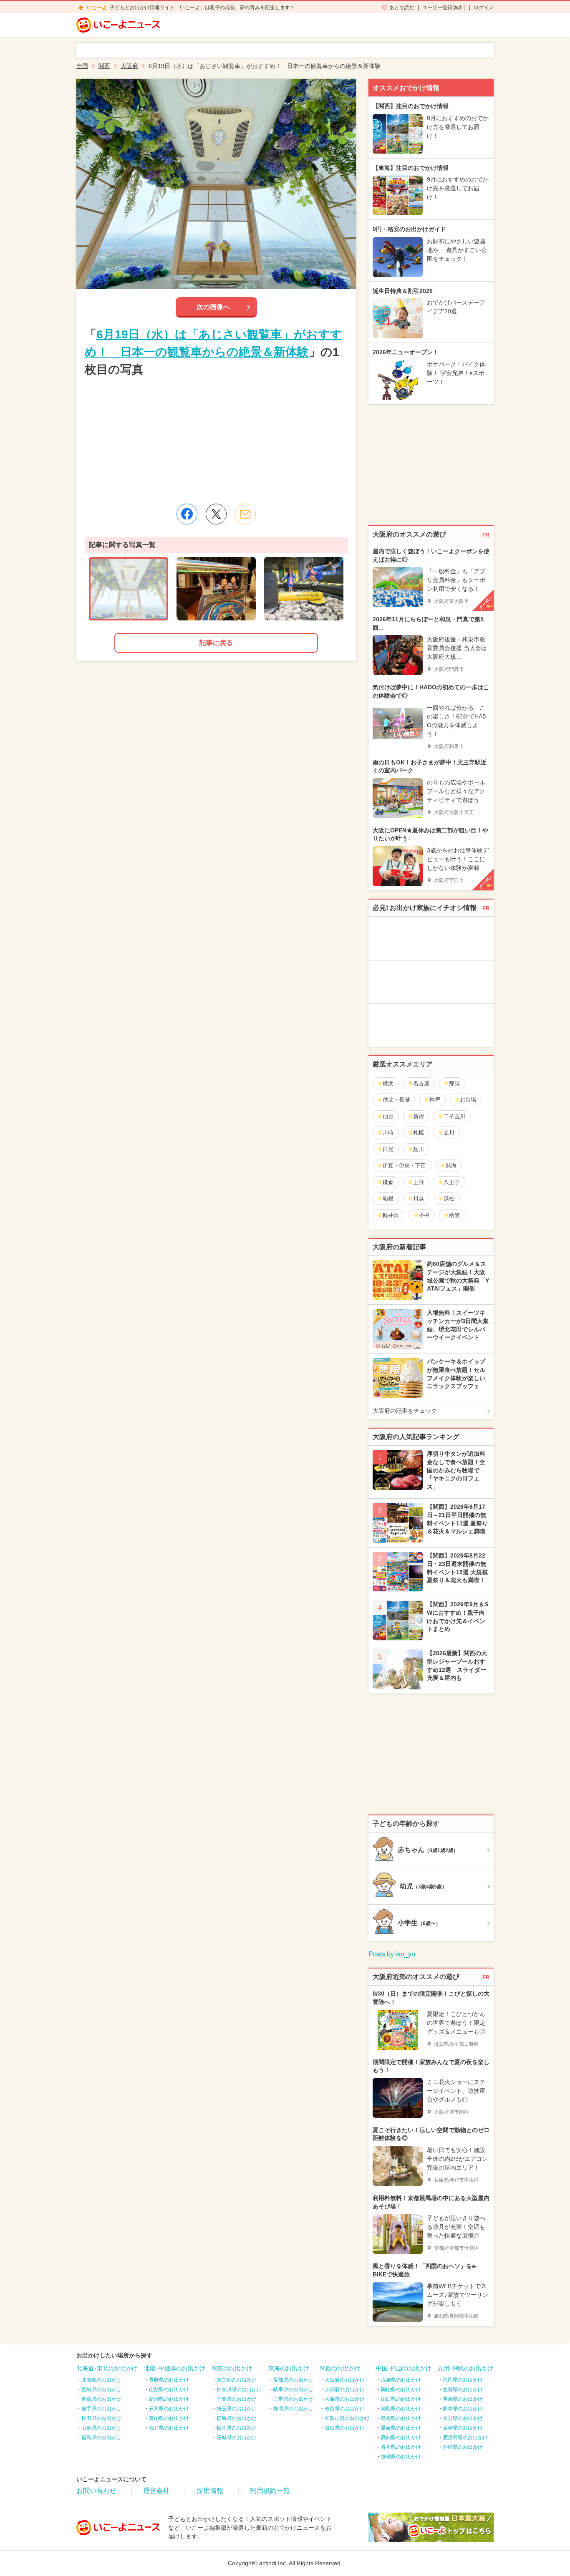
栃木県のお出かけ (237, 2428)
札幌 (419, 1133)
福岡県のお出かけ (463, 2380)
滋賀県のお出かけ (345, 2428)
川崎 (388, 1133)
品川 (419, 1149)
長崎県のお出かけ (463, 2399)
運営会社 (156, 2491)
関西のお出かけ (340, 2368)
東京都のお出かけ (237, 2380)
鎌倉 (388, 1182)
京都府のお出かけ (345, 2389)
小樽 (424, 1215)
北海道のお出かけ (101, 2380)
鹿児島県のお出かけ (465, 2437)
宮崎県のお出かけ (463, 2428)
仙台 (388, 1116)
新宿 (419, 1116)
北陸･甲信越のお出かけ (175, 2368)
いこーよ (97, 8)
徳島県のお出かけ (401, 2457)
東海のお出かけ (289, 2368)
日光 (388, 1149)
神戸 (435, 1100)
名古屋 (421, 1083)
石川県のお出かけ (169, 2409)
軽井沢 (391, 1215)
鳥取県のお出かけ (401, 2409)
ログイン (484, 8)
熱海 (451, 1166)
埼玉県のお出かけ (237, 2409)
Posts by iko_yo (392, 1954)
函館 (454, 1215)
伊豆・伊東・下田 (404, 1166)
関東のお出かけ (232, 2368)
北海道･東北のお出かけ (107, 2368)
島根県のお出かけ (401, 2418)
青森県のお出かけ (101, 2399)
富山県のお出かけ (169, 2418)
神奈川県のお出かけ (239, 2389)
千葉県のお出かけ (237, 2399)
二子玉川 (454, 1116)
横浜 (388, 1083)
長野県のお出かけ (169, 2380)
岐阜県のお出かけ (293, 2389)
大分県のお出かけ (463, 2418)
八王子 (452, 1182)
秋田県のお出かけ (101, 2418)
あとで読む (402, 8)
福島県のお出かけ (101, 2437)
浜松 (449, 1199)
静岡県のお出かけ (293, 2409)
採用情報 (210, 2491)
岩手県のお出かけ (101, 2409)
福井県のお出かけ (169, 2428)
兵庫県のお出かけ (345, 2399)
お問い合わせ (96, 2491)
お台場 (468, 1100)
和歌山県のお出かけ (347, 2418)
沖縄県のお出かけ (463, 2447)
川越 (419, 1199)
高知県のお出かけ (401, 2437)
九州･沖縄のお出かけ (465, 2368)
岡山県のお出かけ (401, 2389)
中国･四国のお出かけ (404, 2368)
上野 (419, 1182)
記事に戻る (216, 643)
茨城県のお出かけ (237, 2437)
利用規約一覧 (270, 2491)
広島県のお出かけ (401, 2380)
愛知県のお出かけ (293, 2380)
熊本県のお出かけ (463, 2409)
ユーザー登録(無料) (444, 8)
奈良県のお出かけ (345, 2409)
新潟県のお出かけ (169, 2399)
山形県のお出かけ (101, 2428)
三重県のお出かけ (293, 2399)
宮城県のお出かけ (101, 2389)
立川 (449, 1133)
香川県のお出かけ (401, 2447)
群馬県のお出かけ (237, 2418)
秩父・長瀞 (396, 1100)
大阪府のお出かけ (345, 2380)
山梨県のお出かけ (169, 2389)
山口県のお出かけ (401, 2399)
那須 (454, 1083)
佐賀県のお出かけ (463, 2389)
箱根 (388, 1199)
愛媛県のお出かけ (401, 2428)
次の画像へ (213, 307)
